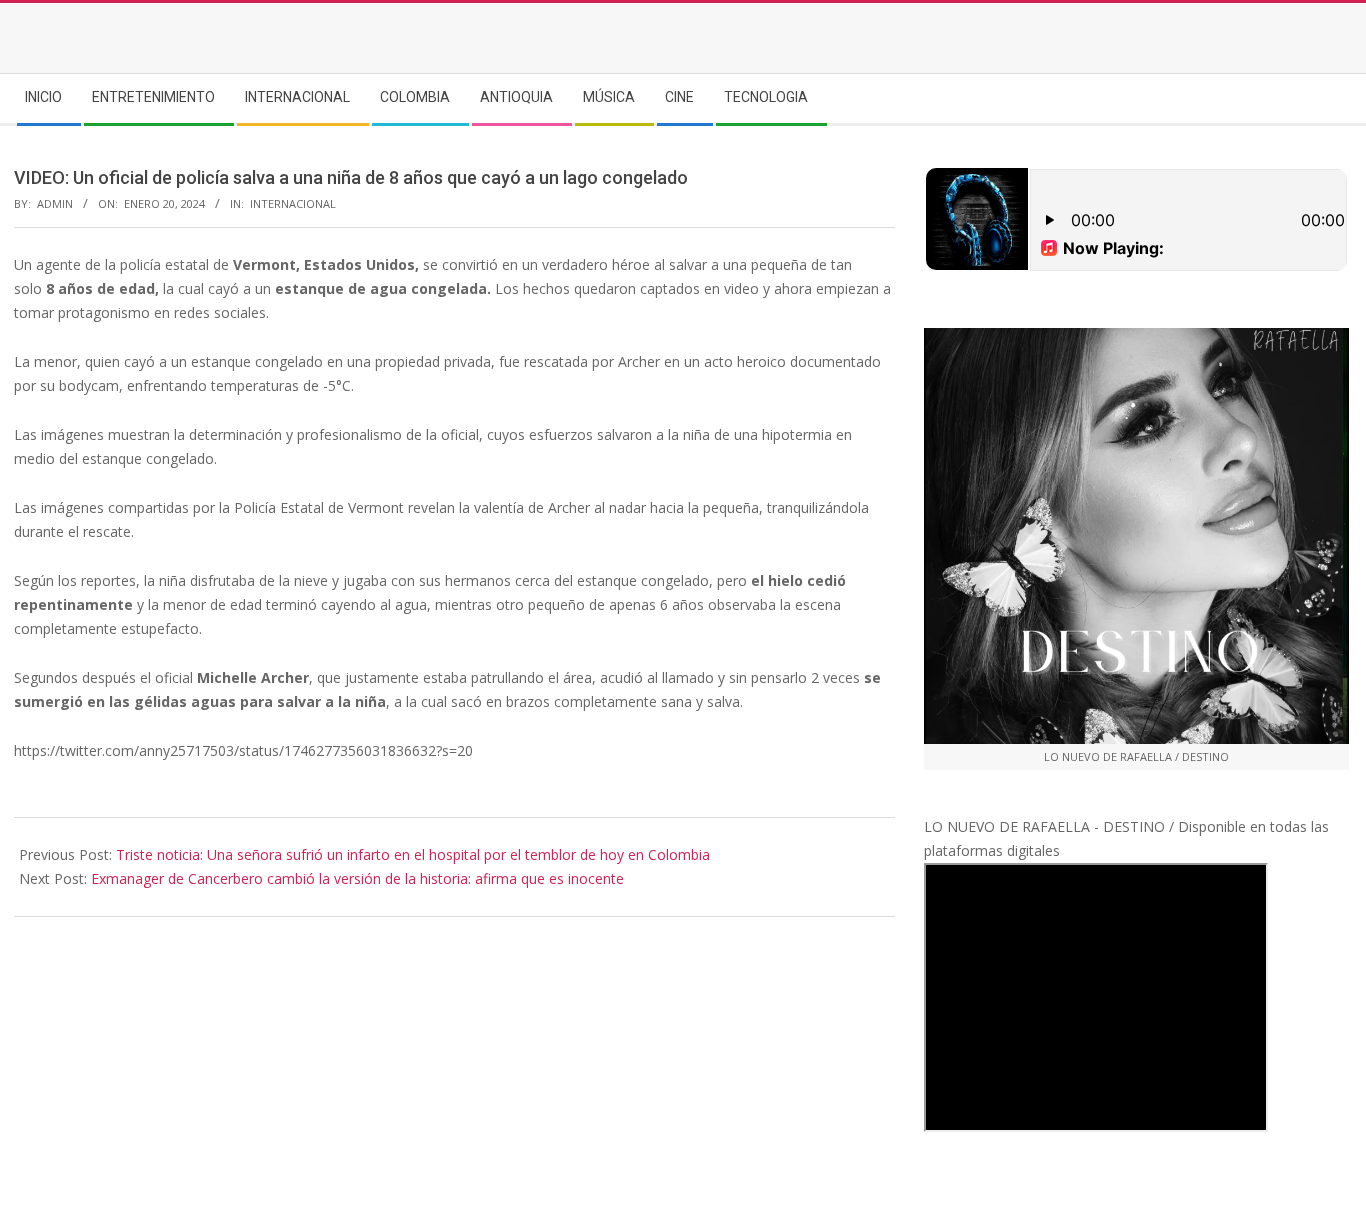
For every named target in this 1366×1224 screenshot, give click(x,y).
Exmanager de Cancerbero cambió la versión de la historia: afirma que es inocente (357, 878)
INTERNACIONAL (293, 203)
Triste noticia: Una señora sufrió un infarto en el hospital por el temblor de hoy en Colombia (413, 854)
